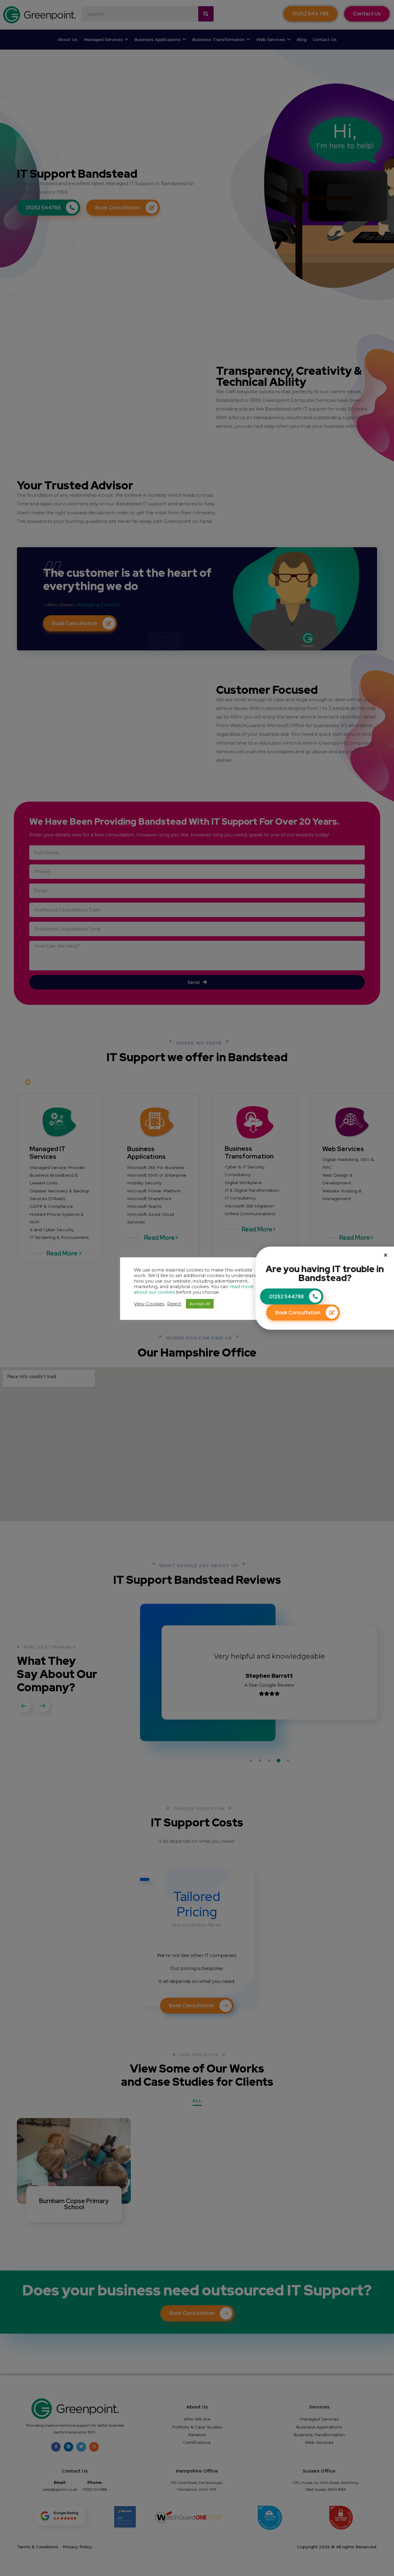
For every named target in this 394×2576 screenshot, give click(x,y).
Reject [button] (174, 1304)
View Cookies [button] (149, 1304)
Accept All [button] (200, 1304)
